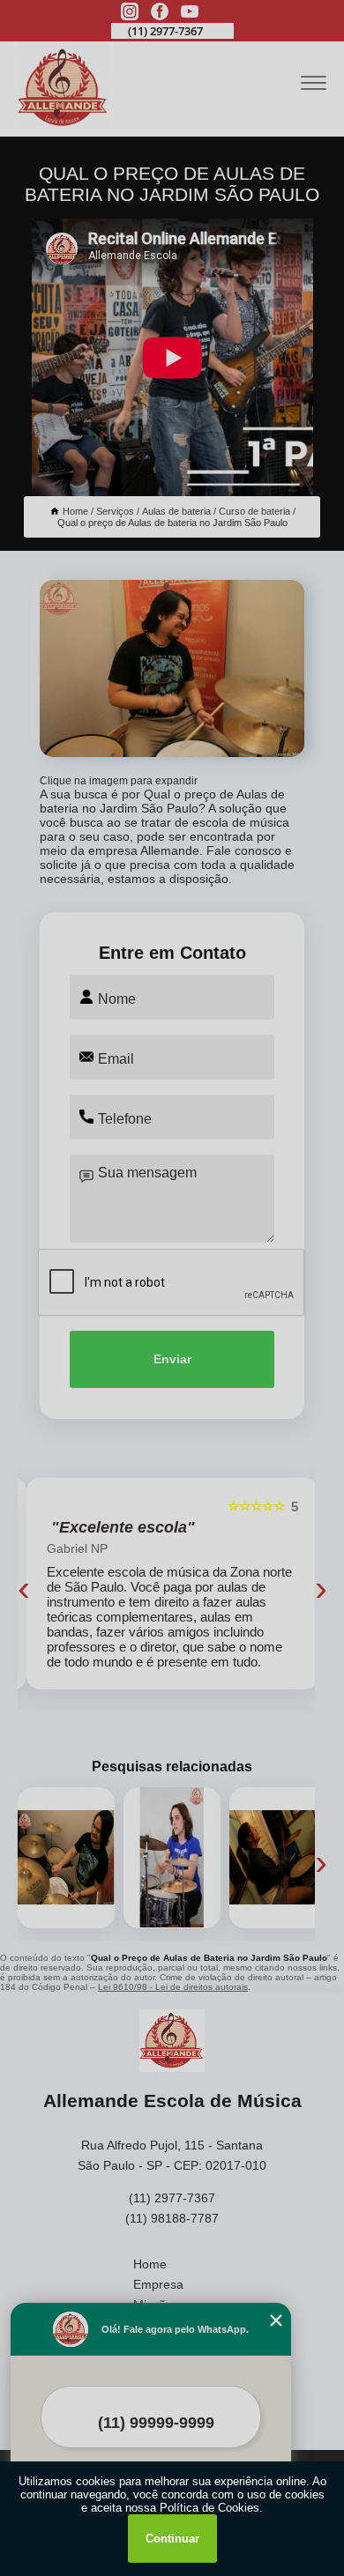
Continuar (172, 2539)
